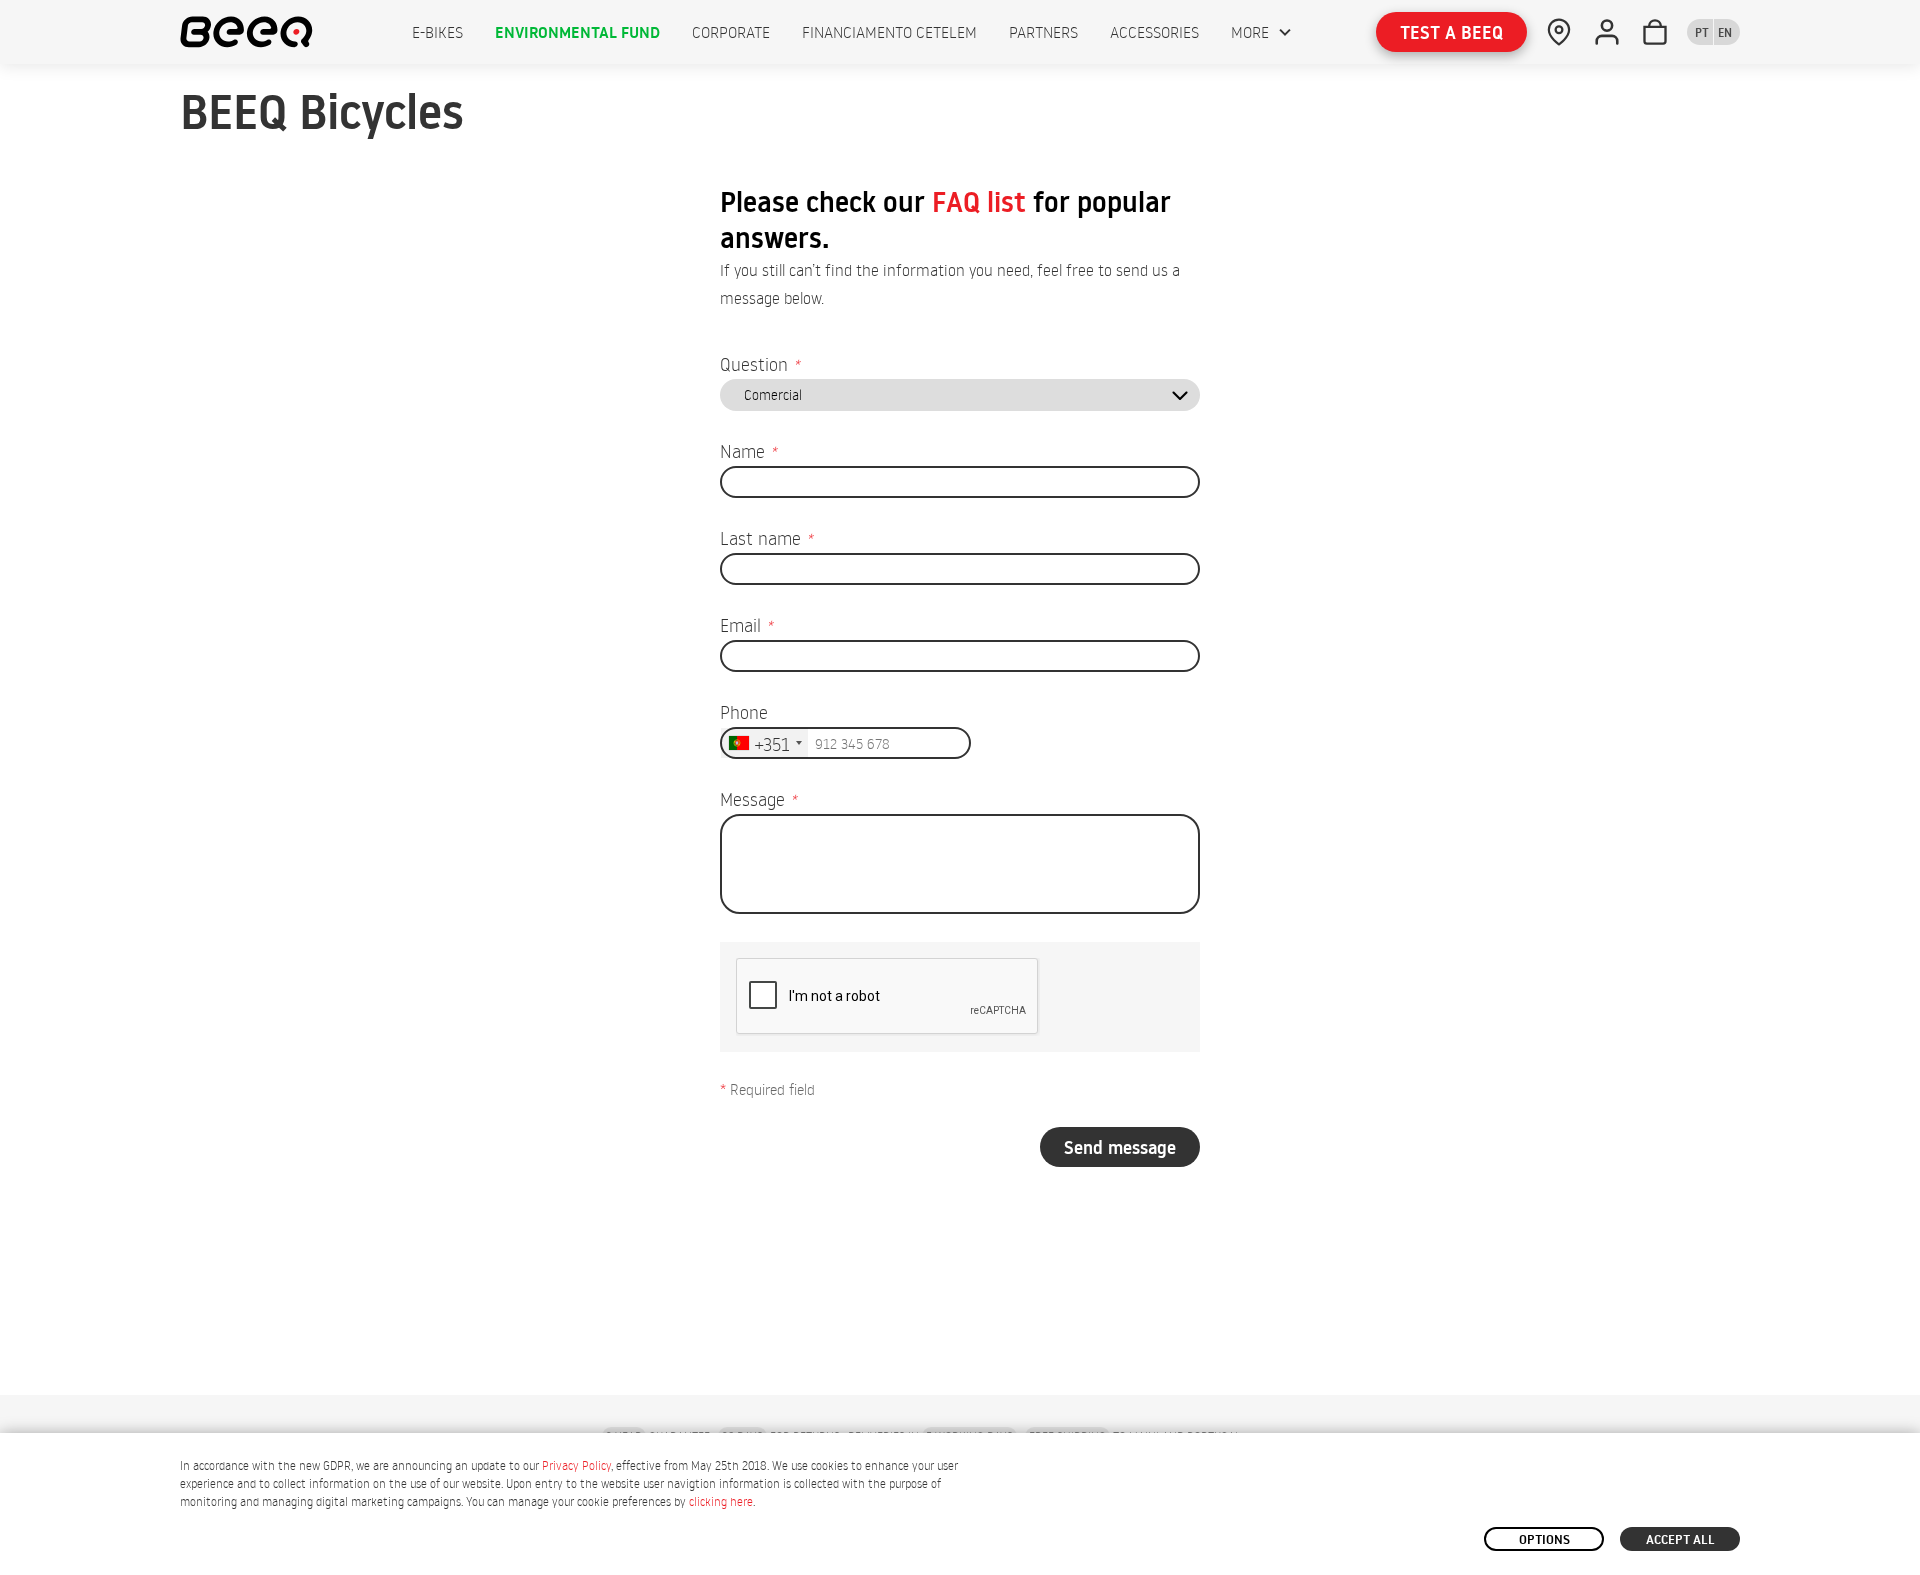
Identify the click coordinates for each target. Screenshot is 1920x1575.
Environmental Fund (577, 32)
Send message (1120, 1147)
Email (746, 624)
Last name (766, 537)
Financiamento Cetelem (889, 32)
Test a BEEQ (1451, 32)
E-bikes (437, 32)
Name (748, 450)
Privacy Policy (576, 1465)
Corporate (731, 32)
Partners (1043, 32)
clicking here (721, 1501)
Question (759, 363)
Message (758, 798)
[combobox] (764, 743)
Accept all (1680, 1539)
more (1250, 32)
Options (1544, 1539)
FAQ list (979, 202)
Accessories (1154, 32)
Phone (744, 711)
